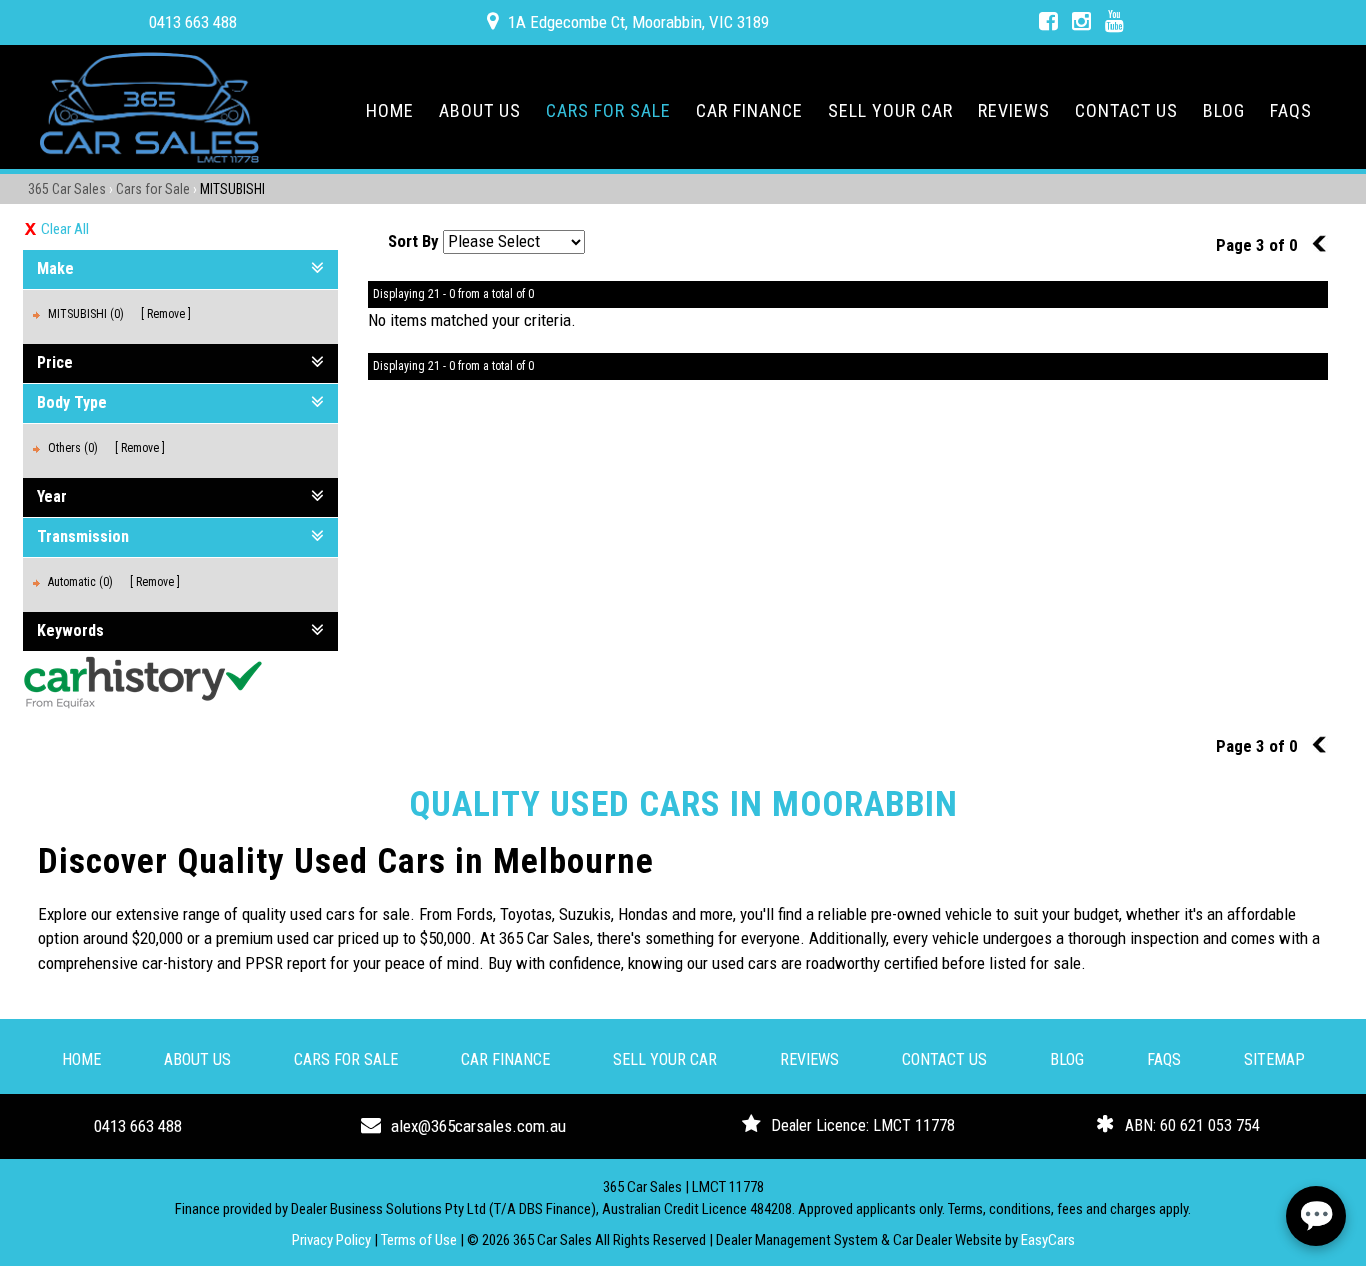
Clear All (65, 229)
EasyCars (1048, 1240)
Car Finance (749, 110)
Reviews (1014, 110)
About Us (480, 110)
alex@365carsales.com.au (478, 1126)
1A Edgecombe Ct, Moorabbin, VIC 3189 (638, 22)
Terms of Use (420, 1240)
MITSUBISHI (232, 189)
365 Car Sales (67, 189)
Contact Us (1126, 110)
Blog (1224, 110)
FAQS (1291, 110)
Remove (166, 314)
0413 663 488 (193, 22)
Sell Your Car (890, 110)
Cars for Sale (608, 110)
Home (390, 110)
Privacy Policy (333, 1240)
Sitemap (1274, 1059)
